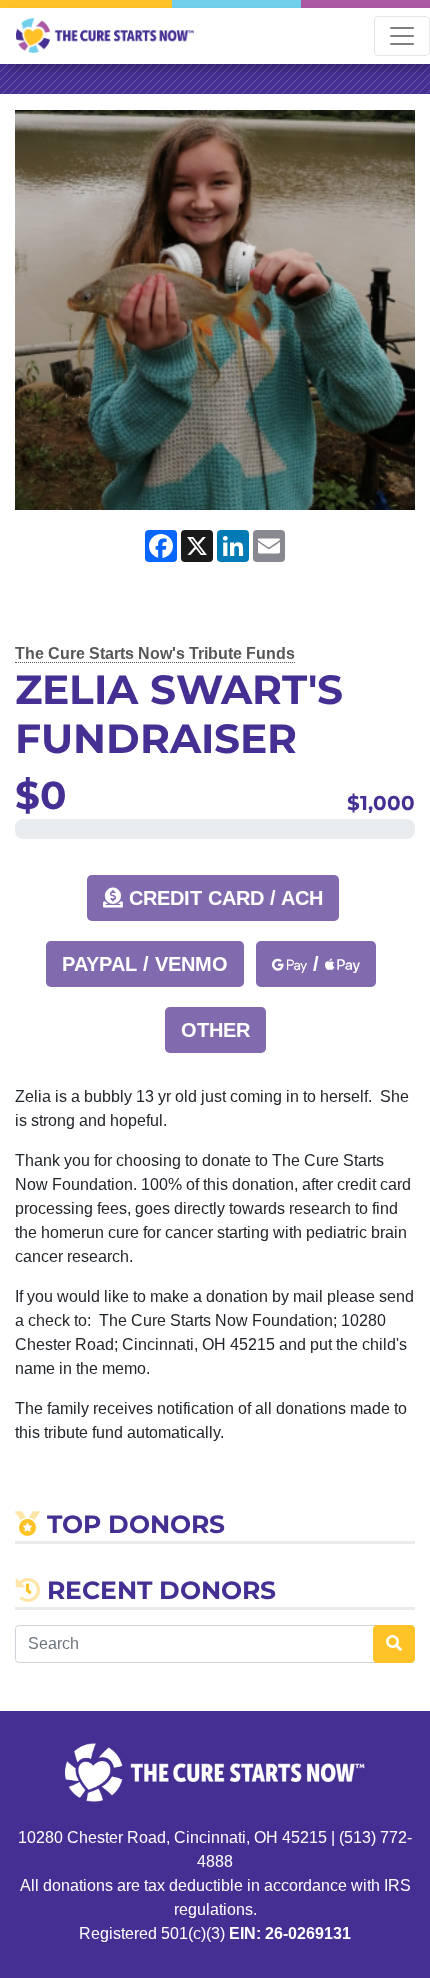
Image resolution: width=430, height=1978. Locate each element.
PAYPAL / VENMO (145, 964)
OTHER (215, 1030)
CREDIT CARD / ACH (223, 898)
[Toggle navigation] (402, 36)
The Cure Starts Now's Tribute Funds (155, 653)
